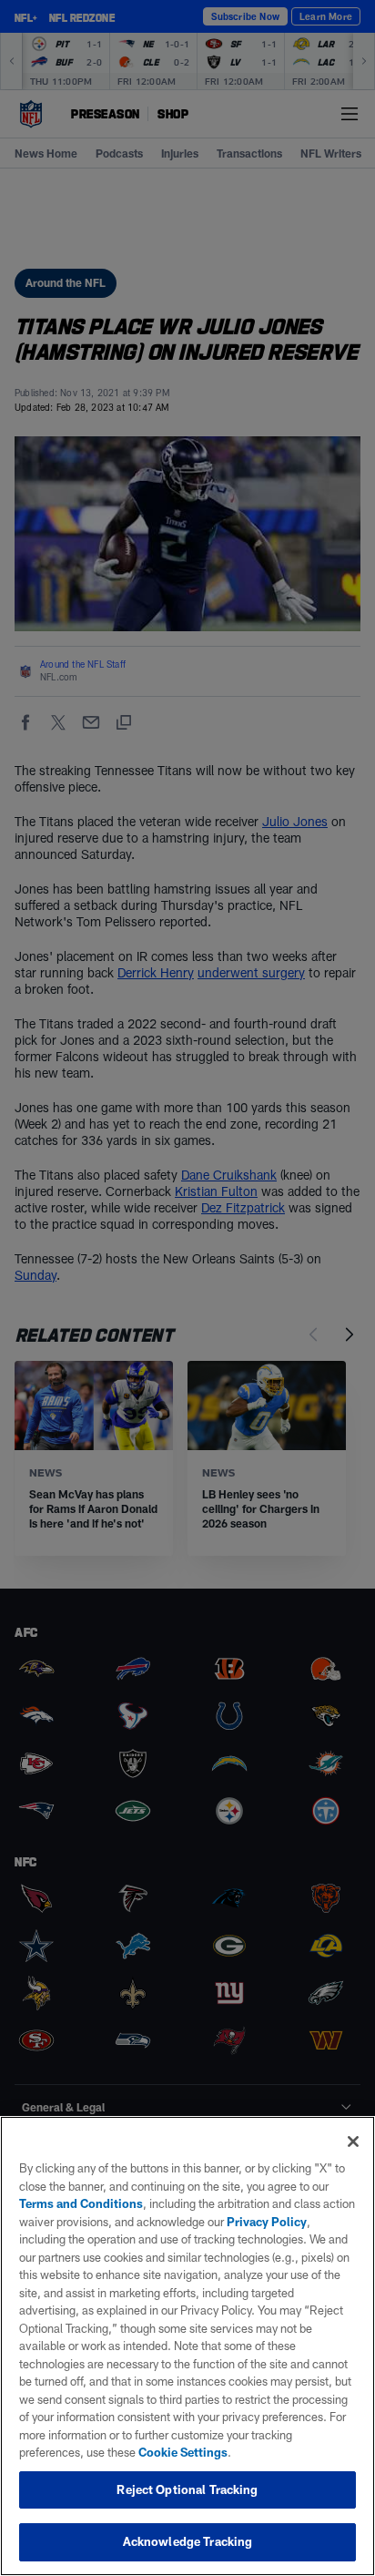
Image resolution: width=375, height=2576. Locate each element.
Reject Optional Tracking (187, 2489)
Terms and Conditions (81, 2203)
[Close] (353, 2142)
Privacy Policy (267, 2222)
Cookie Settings (183, 2452)
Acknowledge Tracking (188, 2541)
